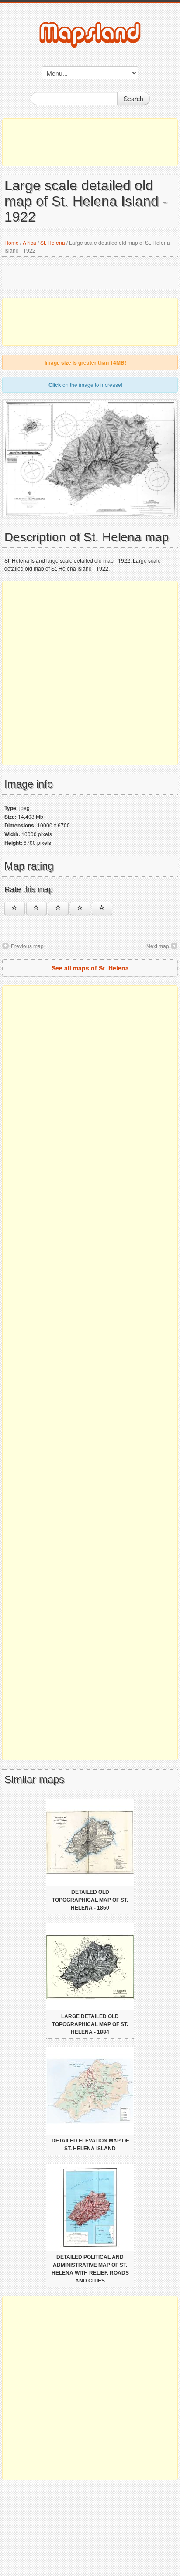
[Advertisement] (90, 142)
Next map (158, 946)
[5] (102, 909)
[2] (36, 909)
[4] (80, 909)
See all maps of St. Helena (90, 968)
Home (12, 242)
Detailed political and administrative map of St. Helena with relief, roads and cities (90, 2269)
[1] (15, 909)
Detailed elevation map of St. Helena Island (90, 2145)
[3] (58, 909)
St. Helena (53, 242)
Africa (29, 242)
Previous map (27, 946)
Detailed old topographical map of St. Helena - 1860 (90, 1900)
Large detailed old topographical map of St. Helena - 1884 (90, 2024)
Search (133, 99)
